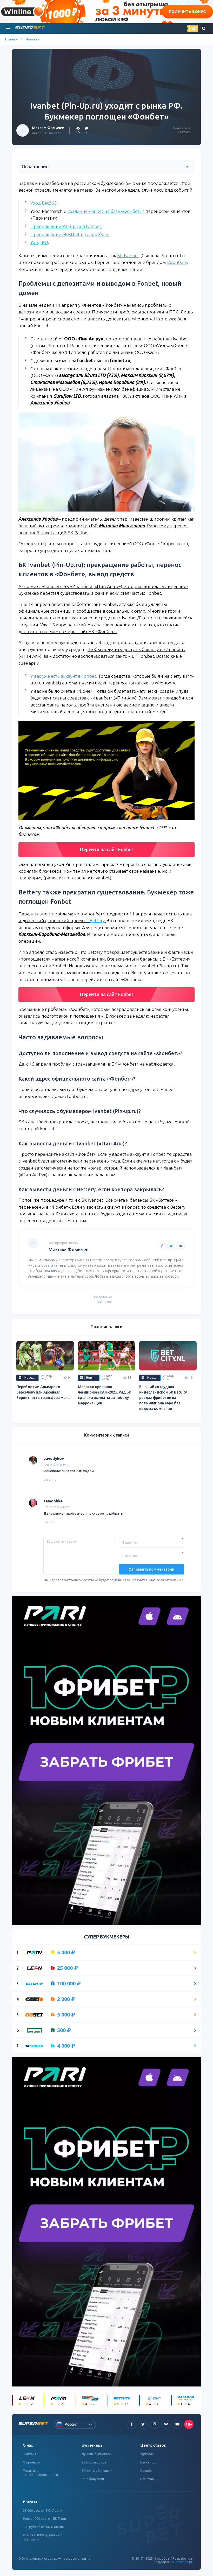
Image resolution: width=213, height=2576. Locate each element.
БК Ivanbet (128, 255)
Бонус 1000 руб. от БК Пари (44, 2518)
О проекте (31, 2462)
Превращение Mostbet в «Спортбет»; (70, 234)
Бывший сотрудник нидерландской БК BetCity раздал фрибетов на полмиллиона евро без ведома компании (163, 1398)
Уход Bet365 (44, 203)
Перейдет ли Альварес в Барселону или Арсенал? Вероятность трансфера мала (43, 1392)
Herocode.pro (184, 2562)
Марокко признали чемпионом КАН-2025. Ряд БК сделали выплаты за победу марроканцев (105, 1395)
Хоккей (146, 2470)
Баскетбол (149, 2462)
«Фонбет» (177, 262)
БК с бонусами (93, 2479)
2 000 (66, 1999)
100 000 (69, 1984)
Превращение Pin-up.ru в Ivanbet (66, 226)
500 (64, 2030)
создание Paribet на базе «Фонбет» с (106, 211)
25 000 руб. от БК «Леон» (42, 2510)
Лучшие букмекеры (97, 2454)
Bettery (97, 920)
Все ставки (149, 2479)
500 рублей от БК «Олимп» (44, 2527)
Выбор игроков (94, 2462)
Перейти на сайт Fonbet (107, 849)
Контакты (31, 2454)
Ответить (50, 1480)
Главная (11, 39)
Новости (33, 39)
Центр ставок (153, 2445)
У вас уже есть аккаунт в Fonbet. (64, 676)
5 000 (66, 1952)
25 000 (68, 1968)
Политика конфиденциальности (40, 2473)
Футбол (147, 2454)
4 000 (66, 2046)
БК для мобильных (96, 2470)
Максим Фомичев (48, 128)
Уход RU (39, 242)
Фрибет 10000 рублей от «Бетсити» (43, 2537)
